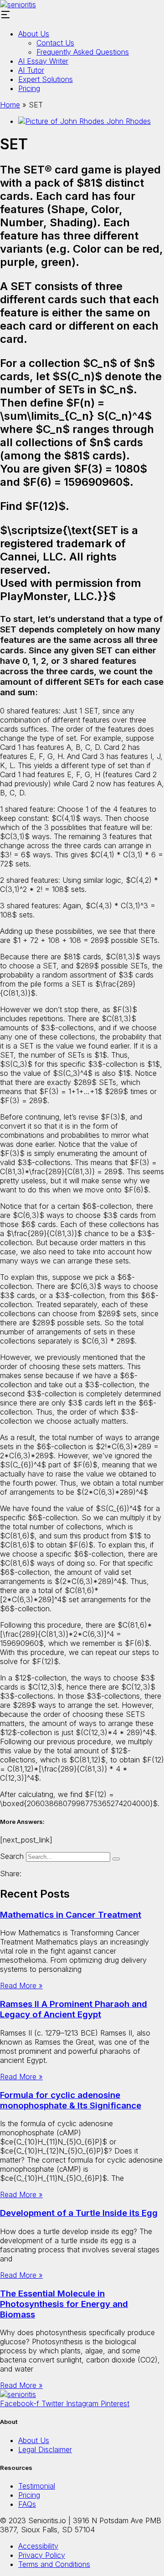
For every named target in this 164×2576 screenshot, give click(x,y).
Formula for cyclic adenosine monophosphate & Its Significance (71, 2100)
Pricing (29, 88)
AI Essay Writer (43, 61)
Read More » (21, 1985)
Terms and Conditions (54, 2564)
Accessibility (38, 2546)
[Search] (116, 1859)
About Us (34, 34)
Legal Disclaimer (45, 2449)
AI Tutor (31, 70)
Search (12, 1856)
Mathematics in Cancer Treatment (71, 1915)
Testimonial (37, 2486)
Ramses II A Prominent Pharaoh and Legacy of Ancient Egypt (74, 2009)
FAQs (27, 2504)
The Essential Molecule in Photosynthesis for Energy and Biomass (64, 2304)
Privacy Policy (42, 2555)
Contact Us (55, 43)
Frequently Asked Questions (83, 52)
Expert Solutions (46, 79)
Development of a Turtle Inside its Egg (79, 2213)
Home (10, 105)
